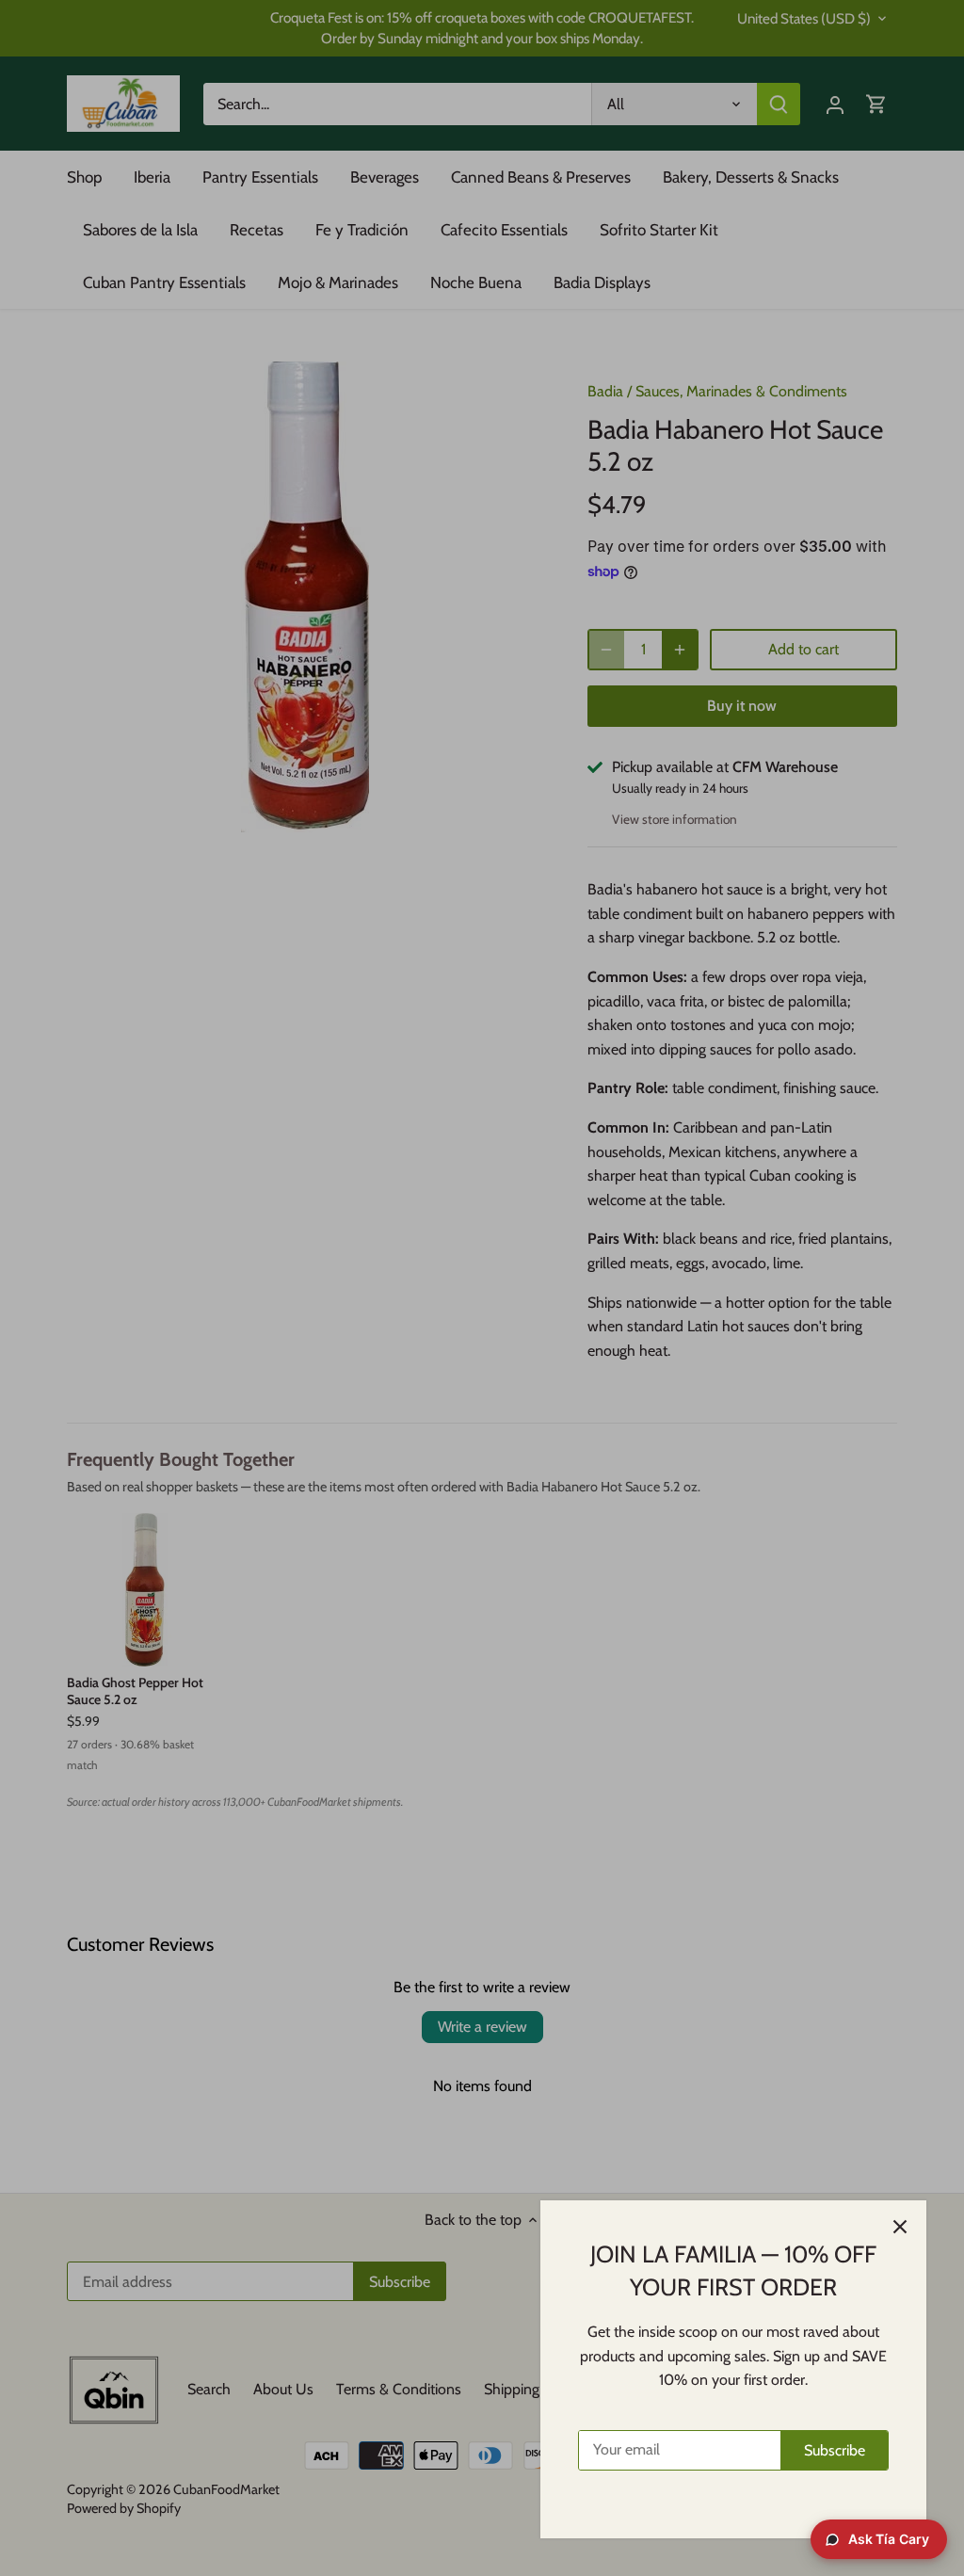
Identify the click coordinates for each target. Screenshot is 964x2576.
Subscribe (835, 2450)
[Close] (900, 2227)
